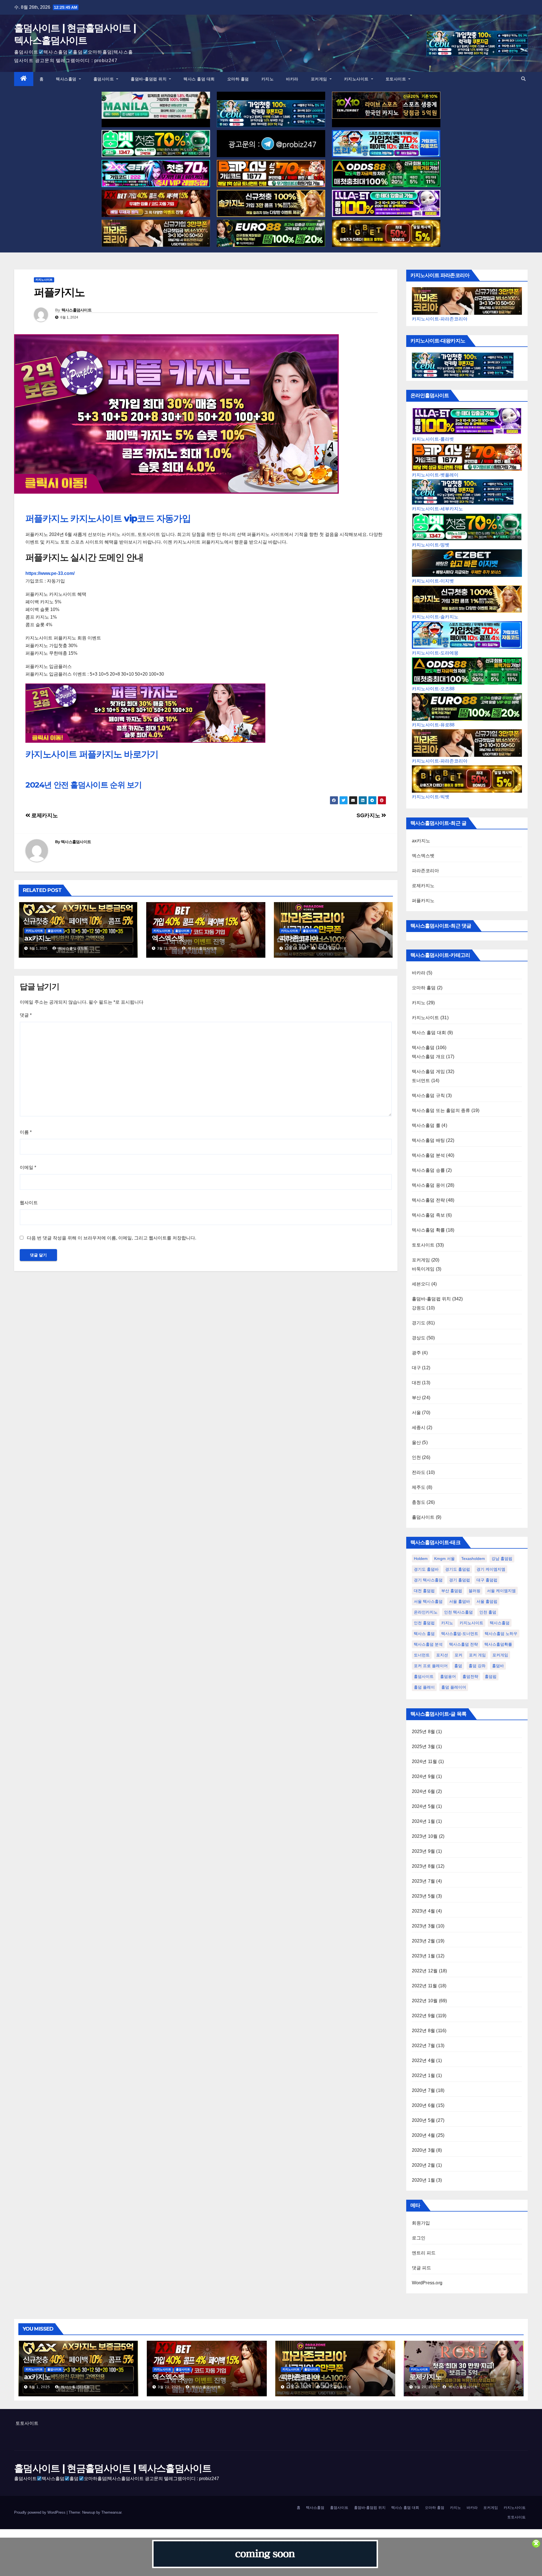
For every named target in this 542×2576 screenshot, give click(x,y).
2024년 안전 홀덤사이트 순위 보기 (84, 785)
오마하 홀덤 (238, 79)
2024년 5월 (424, 1806)
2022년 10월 (425, 2001)
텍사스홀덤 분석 (429, 1155)
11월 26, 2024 (299, 2387)
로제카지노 (44, 815)
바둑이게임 (423, 1269)
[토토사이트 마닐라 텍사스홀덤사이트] (156, 105)
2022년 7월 (424, 2046)
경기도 (419, 1323)
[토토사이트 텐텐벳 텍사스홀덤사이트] (386, 105)
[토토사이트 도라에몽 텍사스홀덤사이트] (386, 144)
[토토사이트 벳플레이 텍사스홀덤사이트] (271, 173)
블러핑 (475, 1591)
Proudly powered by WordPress (40, 2512)
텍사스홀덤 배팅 (429, 1140)
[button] (523, 79)
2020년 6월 (424, 2105)
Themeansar (111, 2512)
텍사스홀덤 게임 (429, 1071)
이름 (26, 1132)
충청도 (419, 1502)
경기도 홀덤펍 (458, 1569)
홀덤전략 (470, 1676)
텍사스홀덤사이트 (77, 310)
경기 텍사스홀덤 (428, 1580)
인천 (416, 1457)
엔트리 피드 (424, 2253)
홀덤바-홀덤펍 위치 (149, 79)
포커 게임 (477, 1655)
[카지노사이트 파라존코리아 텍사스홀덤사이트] (156, 233)
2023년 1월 (424, 1956)
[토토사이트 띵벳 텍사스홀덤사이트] (156, 144)
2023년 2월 (424, 1941)
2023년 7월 (424, 1881)
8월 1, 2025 (40, 2387)
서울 (416, 1413)
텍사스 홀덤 (424, 1634)
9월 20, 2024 (426, 2387)
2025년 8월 (424, 1732)
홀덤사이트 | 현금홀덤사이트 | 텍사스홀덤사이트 (113, 2468)
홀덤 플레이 (424, 1687)
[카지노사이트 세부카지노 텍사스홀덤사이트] (271, 114)
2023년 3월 (424, 1926)
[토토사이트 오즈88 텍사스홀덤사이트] (386, 173)
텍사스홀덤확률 (498, 1644)
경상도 (419, 1338)
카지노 (268, 79)
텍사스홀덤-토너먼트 (460, 1634)
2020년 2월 (424, 2165)
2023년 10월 (425, 1836)
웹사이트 (29, 1203)
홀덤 (458, 1666)
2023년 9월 (424, 1851)
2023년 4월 (424, 1911)
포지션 (442, 1655)
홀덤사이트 (104, 79)
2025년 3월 (424, 1747)
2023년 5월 (424, 1896)
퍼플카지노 (423, 901)
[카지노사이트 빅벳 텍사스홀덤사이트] (386, 233)
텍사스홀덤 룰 (426, 1125)
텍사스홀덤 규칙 (429, 1095)
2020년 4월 (424, 2135)
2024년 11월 (425, 1761)
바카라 (292, 79)
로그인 (419, 2238)
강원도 (419, 1308)
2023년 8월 (424, 1866)
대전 (416, 1383)
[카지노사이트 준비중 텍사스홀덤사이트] (265, 2554)
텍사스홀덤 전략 (429, 1200)
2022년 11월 (425, 1986)
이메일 (28, 1167)
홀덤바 (498, 1666)
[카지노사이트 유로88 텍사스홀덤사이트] (271, 233)
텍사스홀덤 (67, 79)
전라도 (419, 1472)
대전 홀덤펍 (424, 1591)
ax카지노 (38, 938)
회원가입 (421, 2223)
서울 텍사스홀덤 (428, 1601)
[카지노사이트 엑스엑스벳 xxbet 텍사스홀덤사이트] (156, 203)
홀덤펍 (491, 1676)
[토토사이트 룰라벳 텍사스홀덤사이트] (386, 203)
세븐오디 (421, 1284)
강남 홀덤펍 (502, 1559)
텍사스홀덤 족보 (429, 1215)
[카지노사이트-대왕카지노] (463, 365)
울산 (416, 1442)
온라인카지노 (426, 1612)
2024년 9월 (424, 1776)
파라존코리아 (299, 938)
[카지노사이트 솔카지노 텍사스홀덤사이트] (271, 203)
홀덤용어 (448, 1676)
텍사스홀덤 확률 (429, 1230)
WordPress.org (427, 2283)
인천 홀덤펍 (424, 1623)
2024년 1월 (424, 1821)
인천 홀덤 (488, 1612)
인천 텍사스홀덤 (458, 1612)
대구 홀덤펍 (487, 1580)
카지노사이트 (357, 79)
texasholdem (473, 1559)
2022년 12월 (425, 1971)
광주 (416, 1353)
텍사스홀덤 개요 (429, 1057)
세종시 (419, 1427)
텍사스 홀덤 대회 (199, 79)
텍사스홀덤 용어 (429, 1185)
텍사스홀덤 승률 (429, 1170)
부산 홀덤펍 (452, 1591)
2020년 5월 (424, 2120)
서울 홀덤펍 (487, 1601)
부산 (416, 1398)
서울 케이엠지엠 (501, 1591)
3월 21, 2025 (169, 2387)
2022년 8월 (424, 2031)
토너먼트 (421, 1081)
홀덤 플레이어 (454, 1687)
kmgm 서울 (444, 1559)
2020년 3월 (424, 2150)
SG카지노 (369, 815)
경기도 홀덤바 (426, 1569)
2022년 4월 (424, 2060)
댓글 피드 (422, 2268)
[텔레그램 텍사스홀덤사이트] (271, 144)
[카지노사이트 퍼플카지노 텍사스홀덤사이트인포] (145, 713)
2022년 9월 (424, 2016)
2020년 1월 (424, 2180)
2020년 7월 (424, 2090)
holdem (421, 1559)
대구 (416, 1368)
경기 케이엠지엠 (491, 1569)
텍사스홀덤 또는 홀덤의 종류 (441, 1110)
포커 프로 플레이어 (431, 1666)
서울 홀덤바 (460, 1601)
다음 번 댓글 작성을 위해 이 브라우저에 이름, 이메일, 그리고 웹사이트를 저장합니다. (112, 1238)
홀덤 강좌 (477, 1666)
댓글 (26, 1015)
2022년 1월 (424, 2075)
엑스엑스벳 (168, 938)
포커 (458, 1655)
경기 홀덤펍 (460, 1580)
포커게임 (320, 79)
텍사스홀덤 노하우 (501, 1634)
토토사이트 (396, 79)
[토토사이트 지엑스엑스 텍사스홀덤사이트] (156, 173)
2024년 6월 (424, 1791)
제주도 (419, 1487)
